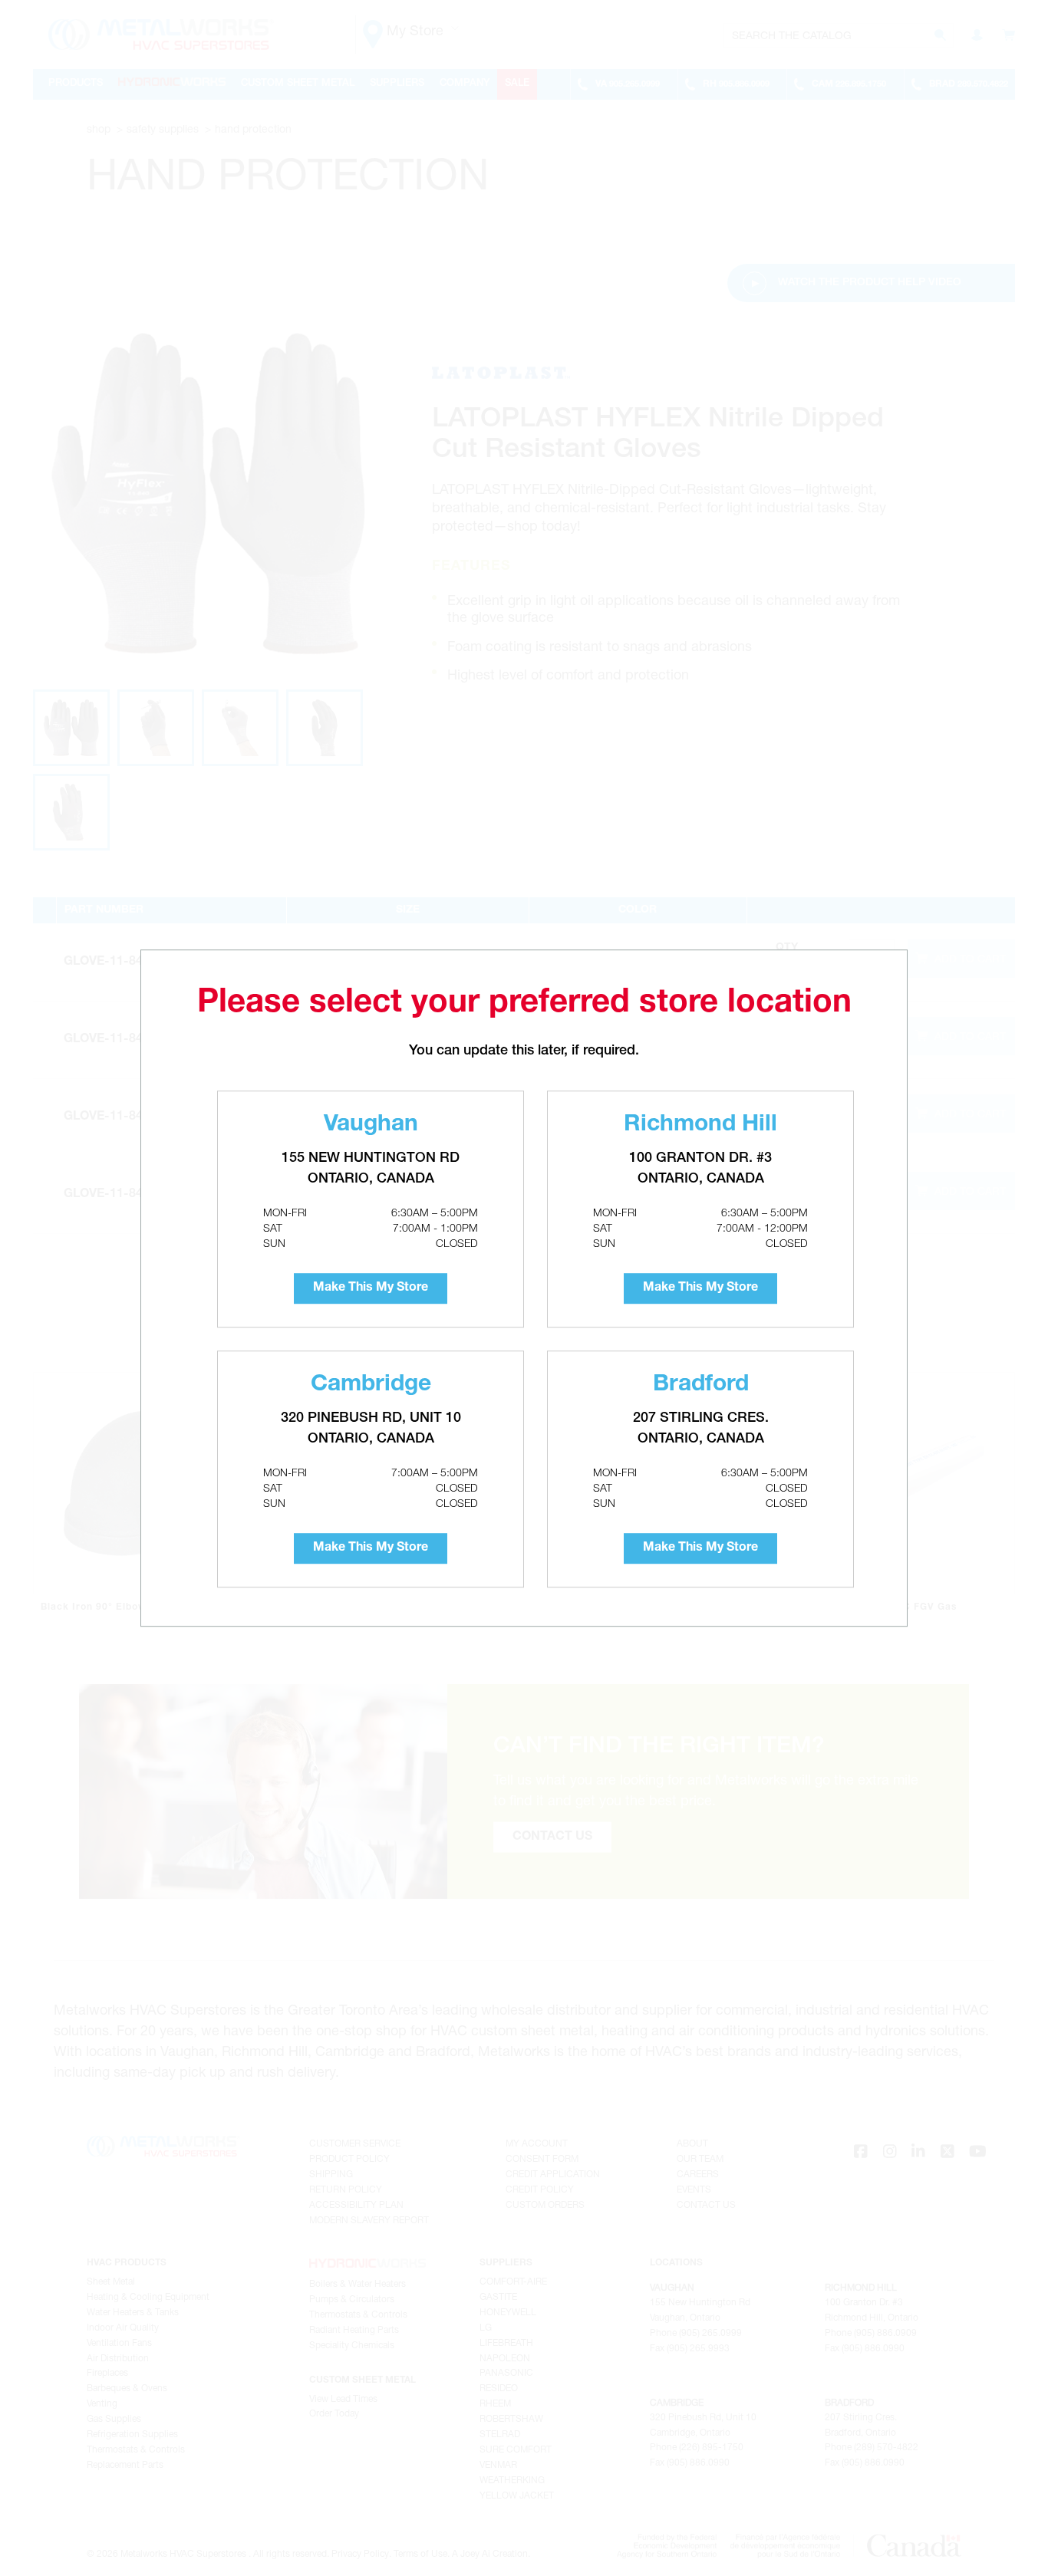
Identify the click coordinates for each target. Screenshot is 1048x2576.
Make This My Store (371, 1288)
